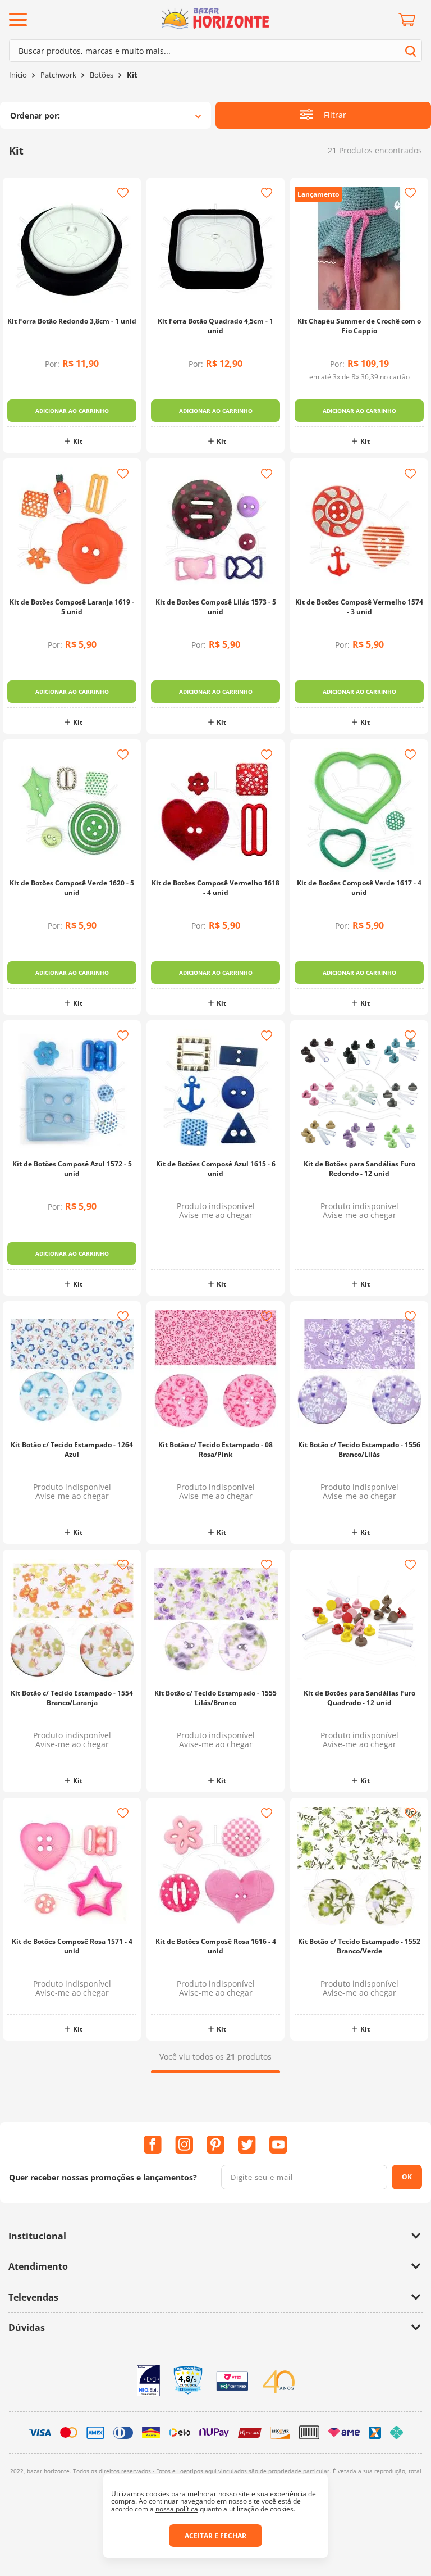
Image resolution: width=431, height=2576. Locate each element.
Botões (102, 75)
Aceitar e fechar (215, 2536)
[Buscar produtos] (411, 51)
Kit (132, 75)
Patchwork (58, 75)
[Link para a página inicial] (18, 75)
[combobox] (215, 51)
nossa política (177, 2509)
